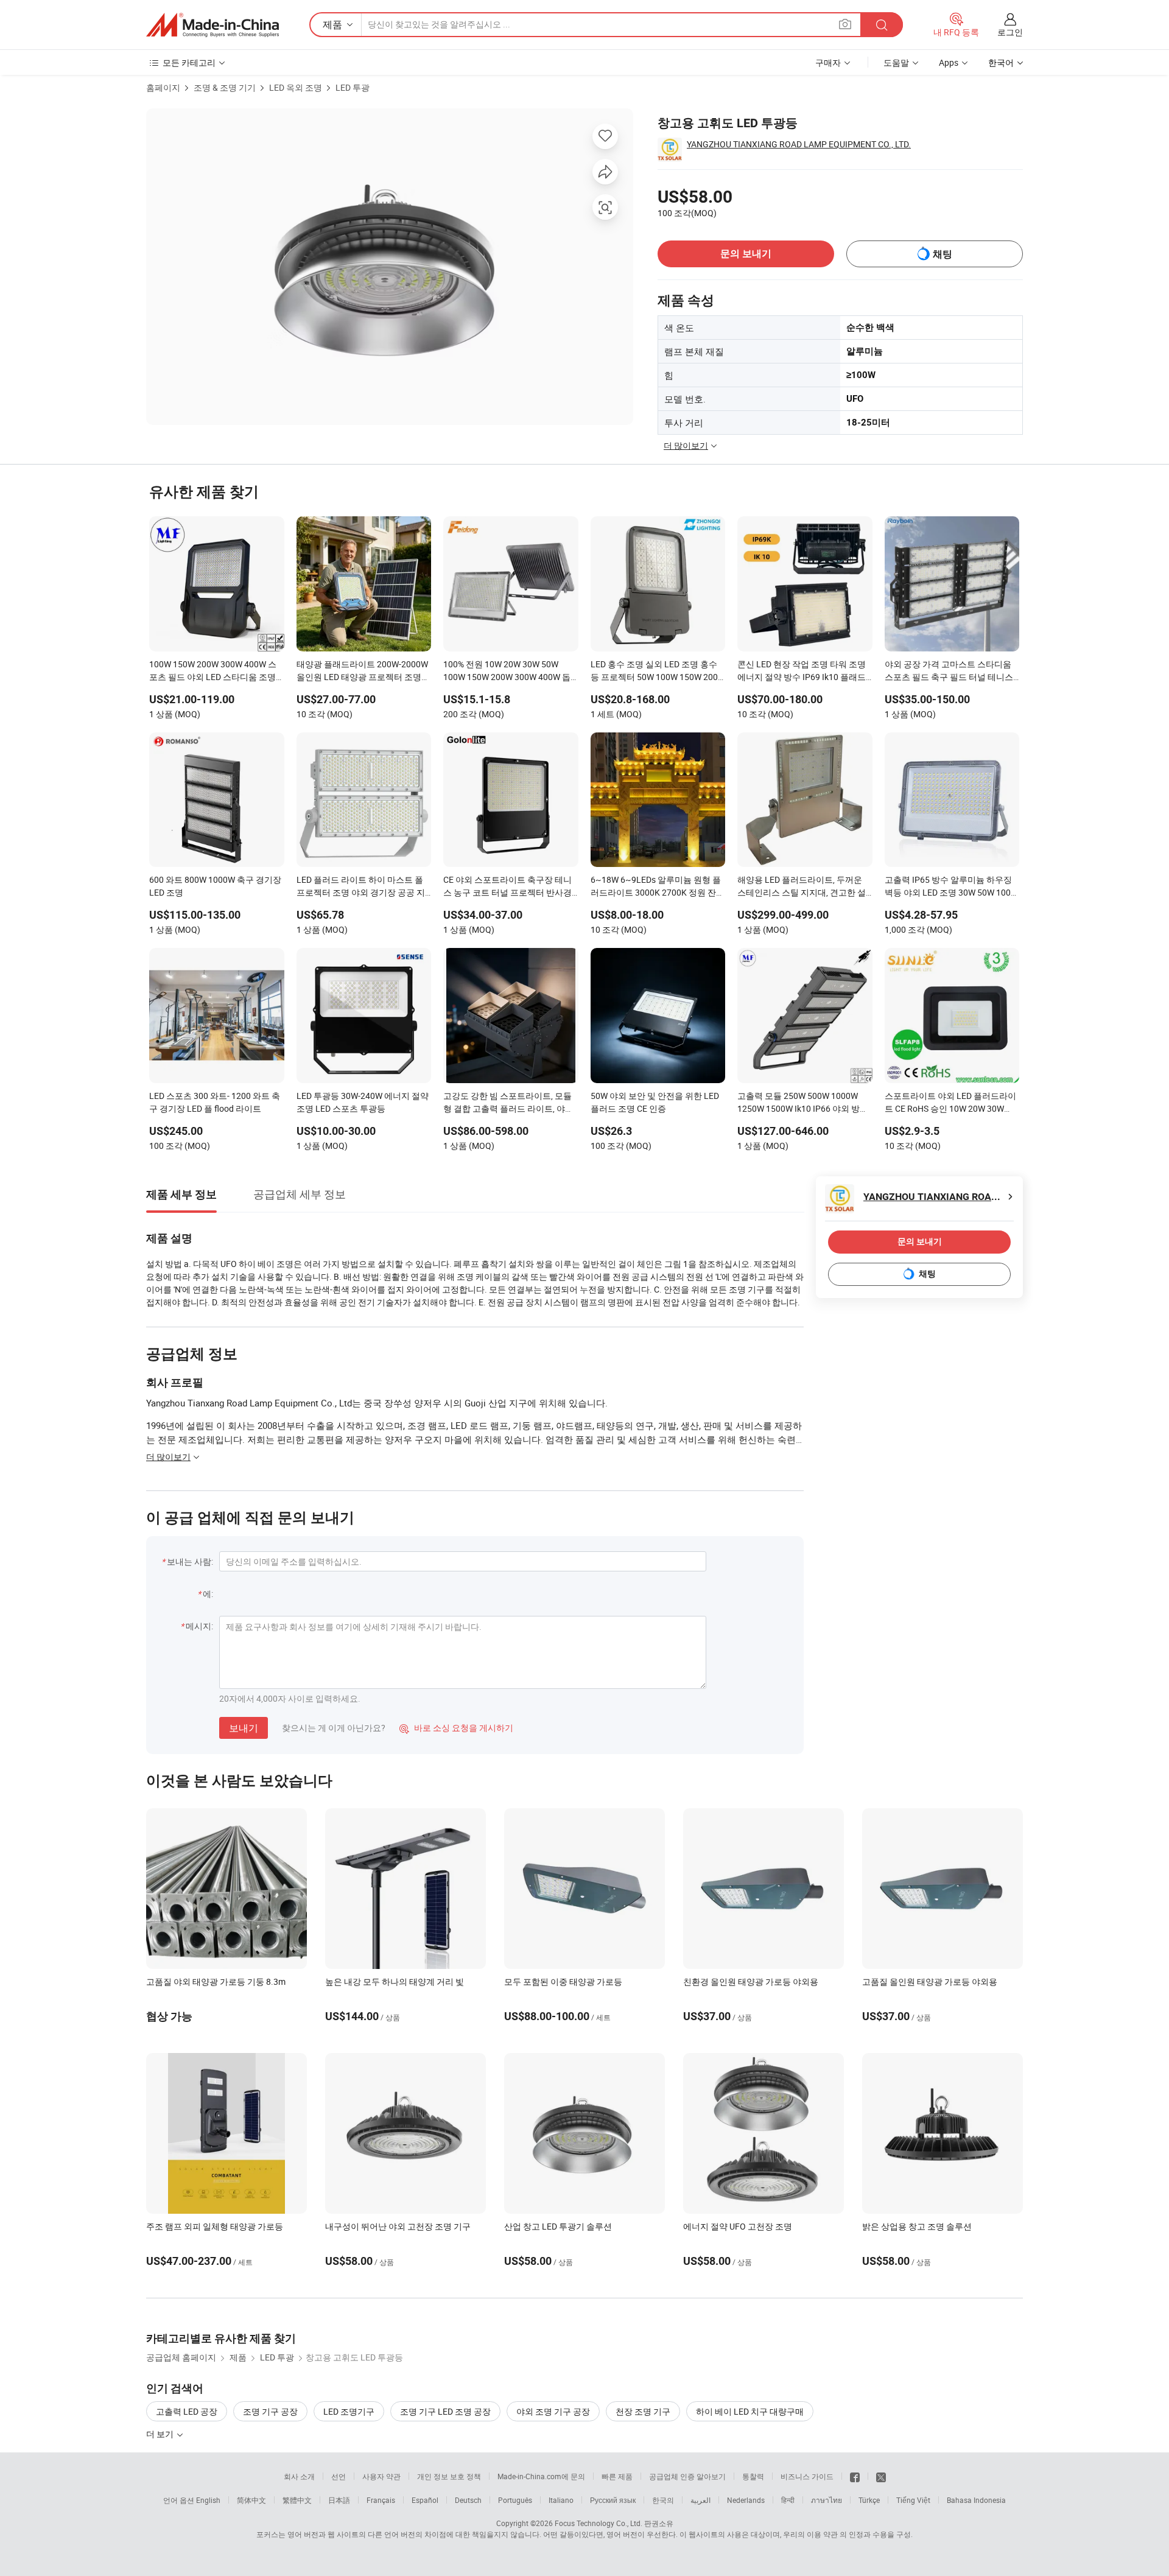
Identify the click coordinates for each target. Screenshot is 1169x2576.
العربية (700, 2500)
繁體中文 (297, 2500)
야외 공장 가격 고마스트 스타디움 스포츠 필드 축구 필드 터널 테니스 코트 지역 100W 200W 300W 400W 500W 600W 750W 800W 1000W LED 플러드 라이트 (950, 672)
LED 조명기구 (349, 2411)
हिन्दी (788, 2500)
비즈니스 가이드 (807, 2476)
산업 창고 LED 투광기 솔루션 (558, 2226)
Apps (949, 62)
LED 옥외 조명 (296, 87)
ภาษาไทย (827, 2500)
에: (208, 1594)
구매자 (828, 62)
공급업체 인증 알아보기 (687, 2476)
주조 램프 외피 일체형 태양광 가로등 (215, 2226)
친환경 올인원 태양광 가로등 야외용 (751, 1981)
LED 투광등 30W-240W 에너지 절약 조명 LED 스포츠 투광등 (363, 1102)
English (208, 2500)
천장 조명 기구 (643, 2411)
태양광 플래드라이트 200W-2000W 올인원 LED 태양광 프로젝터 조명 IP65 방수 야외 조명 (362, 672)
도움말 (896, 62)
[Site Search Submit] (882, 25)
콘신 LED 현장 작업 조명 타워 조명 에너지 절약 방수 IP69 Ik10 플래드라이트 (802, 672)
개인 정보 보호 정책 (449, 2476)
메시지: (199, 1626)
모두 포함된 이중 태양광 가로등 (563, 1981)
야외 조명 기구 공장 (553, 2411)
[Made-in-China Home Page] (212, 25)
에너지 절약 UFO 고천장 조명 (738, 2226)
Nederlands (746, 2500)
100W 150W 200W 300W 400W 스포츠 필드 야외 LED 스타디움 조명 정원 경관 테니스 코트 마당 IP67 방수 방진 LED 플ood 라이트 (215, 672)
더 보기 (161, 2434)
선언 (339, 2476)
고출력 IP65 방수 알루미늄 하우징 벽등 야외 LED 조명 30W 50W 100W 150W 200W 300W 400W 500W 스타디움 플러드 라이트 (951, 887)
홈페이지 (163, 87)
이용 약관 (822, 2534)
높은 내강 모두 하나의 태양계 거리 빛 (395, 1981)
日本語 (339, 2500)
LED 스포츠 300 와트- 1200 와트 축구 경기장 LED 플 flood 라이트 (215, 1102)
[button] (845, 24)
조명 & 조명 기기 (225, 87)
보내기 (244, 1728)
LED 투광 (353, 87)
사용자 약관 (381, 2476)
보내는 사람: (190, 1561)
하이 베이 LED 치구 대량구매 (750, 2411)
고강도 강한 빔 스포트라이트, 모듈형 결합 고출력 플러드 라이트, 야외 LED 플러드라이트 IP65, (508, 1103)
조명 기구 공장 (270, 2411)
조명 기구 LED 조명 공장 (445, 2411)
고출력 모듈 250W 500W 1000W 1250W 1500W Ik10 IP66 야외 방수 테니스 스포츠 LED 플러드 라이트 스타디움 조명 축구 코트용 (803, 1103)
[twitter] (881, 2476)
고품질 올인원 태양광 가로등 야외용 (930, 1981)
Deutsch (468, 2500)
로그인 (1010, 32)
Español (425, 2500)
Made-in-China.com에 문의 (541, 2476)
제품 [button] (332, 24)
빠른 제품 (617, 2476)
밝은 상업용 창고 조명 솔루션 (917, 2226)
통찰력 (753, 2476)
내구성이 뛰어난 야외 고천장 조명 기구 (398, 2226)
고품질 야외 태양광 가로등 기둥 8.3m (216, 1981)
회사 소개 (299, 2476)
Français (381, 2500)
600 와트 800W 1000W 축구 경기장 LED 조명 (215, 886)
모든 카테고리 (189, 62)
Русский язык (613, 2500)
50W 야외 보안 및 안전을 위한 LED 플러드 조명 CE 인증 (655, 1102)
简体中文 (251, 2500)
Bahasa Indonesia (976, 2500)
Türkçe (869, 2500)
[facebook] (855, 2476)
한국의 (663, 2500)
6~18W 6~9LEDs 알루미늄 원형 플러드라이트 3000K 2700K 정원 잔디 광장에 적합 (658, 887)
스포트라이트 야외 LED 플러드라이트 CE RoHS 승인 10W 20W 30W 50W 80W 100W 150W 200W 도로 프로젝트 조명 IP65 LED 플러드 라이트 (950, 1103)
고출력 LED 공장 (187, 2411)
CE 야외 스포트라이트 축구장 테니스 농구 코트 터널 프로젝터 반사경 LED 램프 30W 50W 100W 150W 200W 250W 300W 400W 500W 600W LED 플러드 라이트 (507, 887)
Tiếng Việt (913, 2500)
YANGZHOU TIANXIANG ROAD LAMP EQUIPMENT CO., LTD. (799, 144)
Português (515, 2500)
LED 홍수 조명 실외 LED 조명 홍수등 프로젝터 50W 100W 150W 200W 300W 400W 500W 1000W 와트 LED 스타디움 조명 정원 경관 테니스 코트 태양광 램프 (658, 672)
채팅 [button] (943, 254)
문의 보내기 (746, 254)
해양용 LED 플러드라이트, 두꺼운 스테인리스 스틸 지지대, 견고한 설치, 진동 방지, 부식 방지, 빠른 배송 (802, 887)
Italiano (561, 2500)
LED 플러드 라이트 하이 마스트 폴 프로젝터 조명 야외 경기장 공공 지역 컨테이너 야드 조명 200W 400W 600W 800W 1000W (361, 887)
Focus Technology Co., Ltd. (599, 2523)
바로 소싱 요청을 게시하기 (456, 1728)
